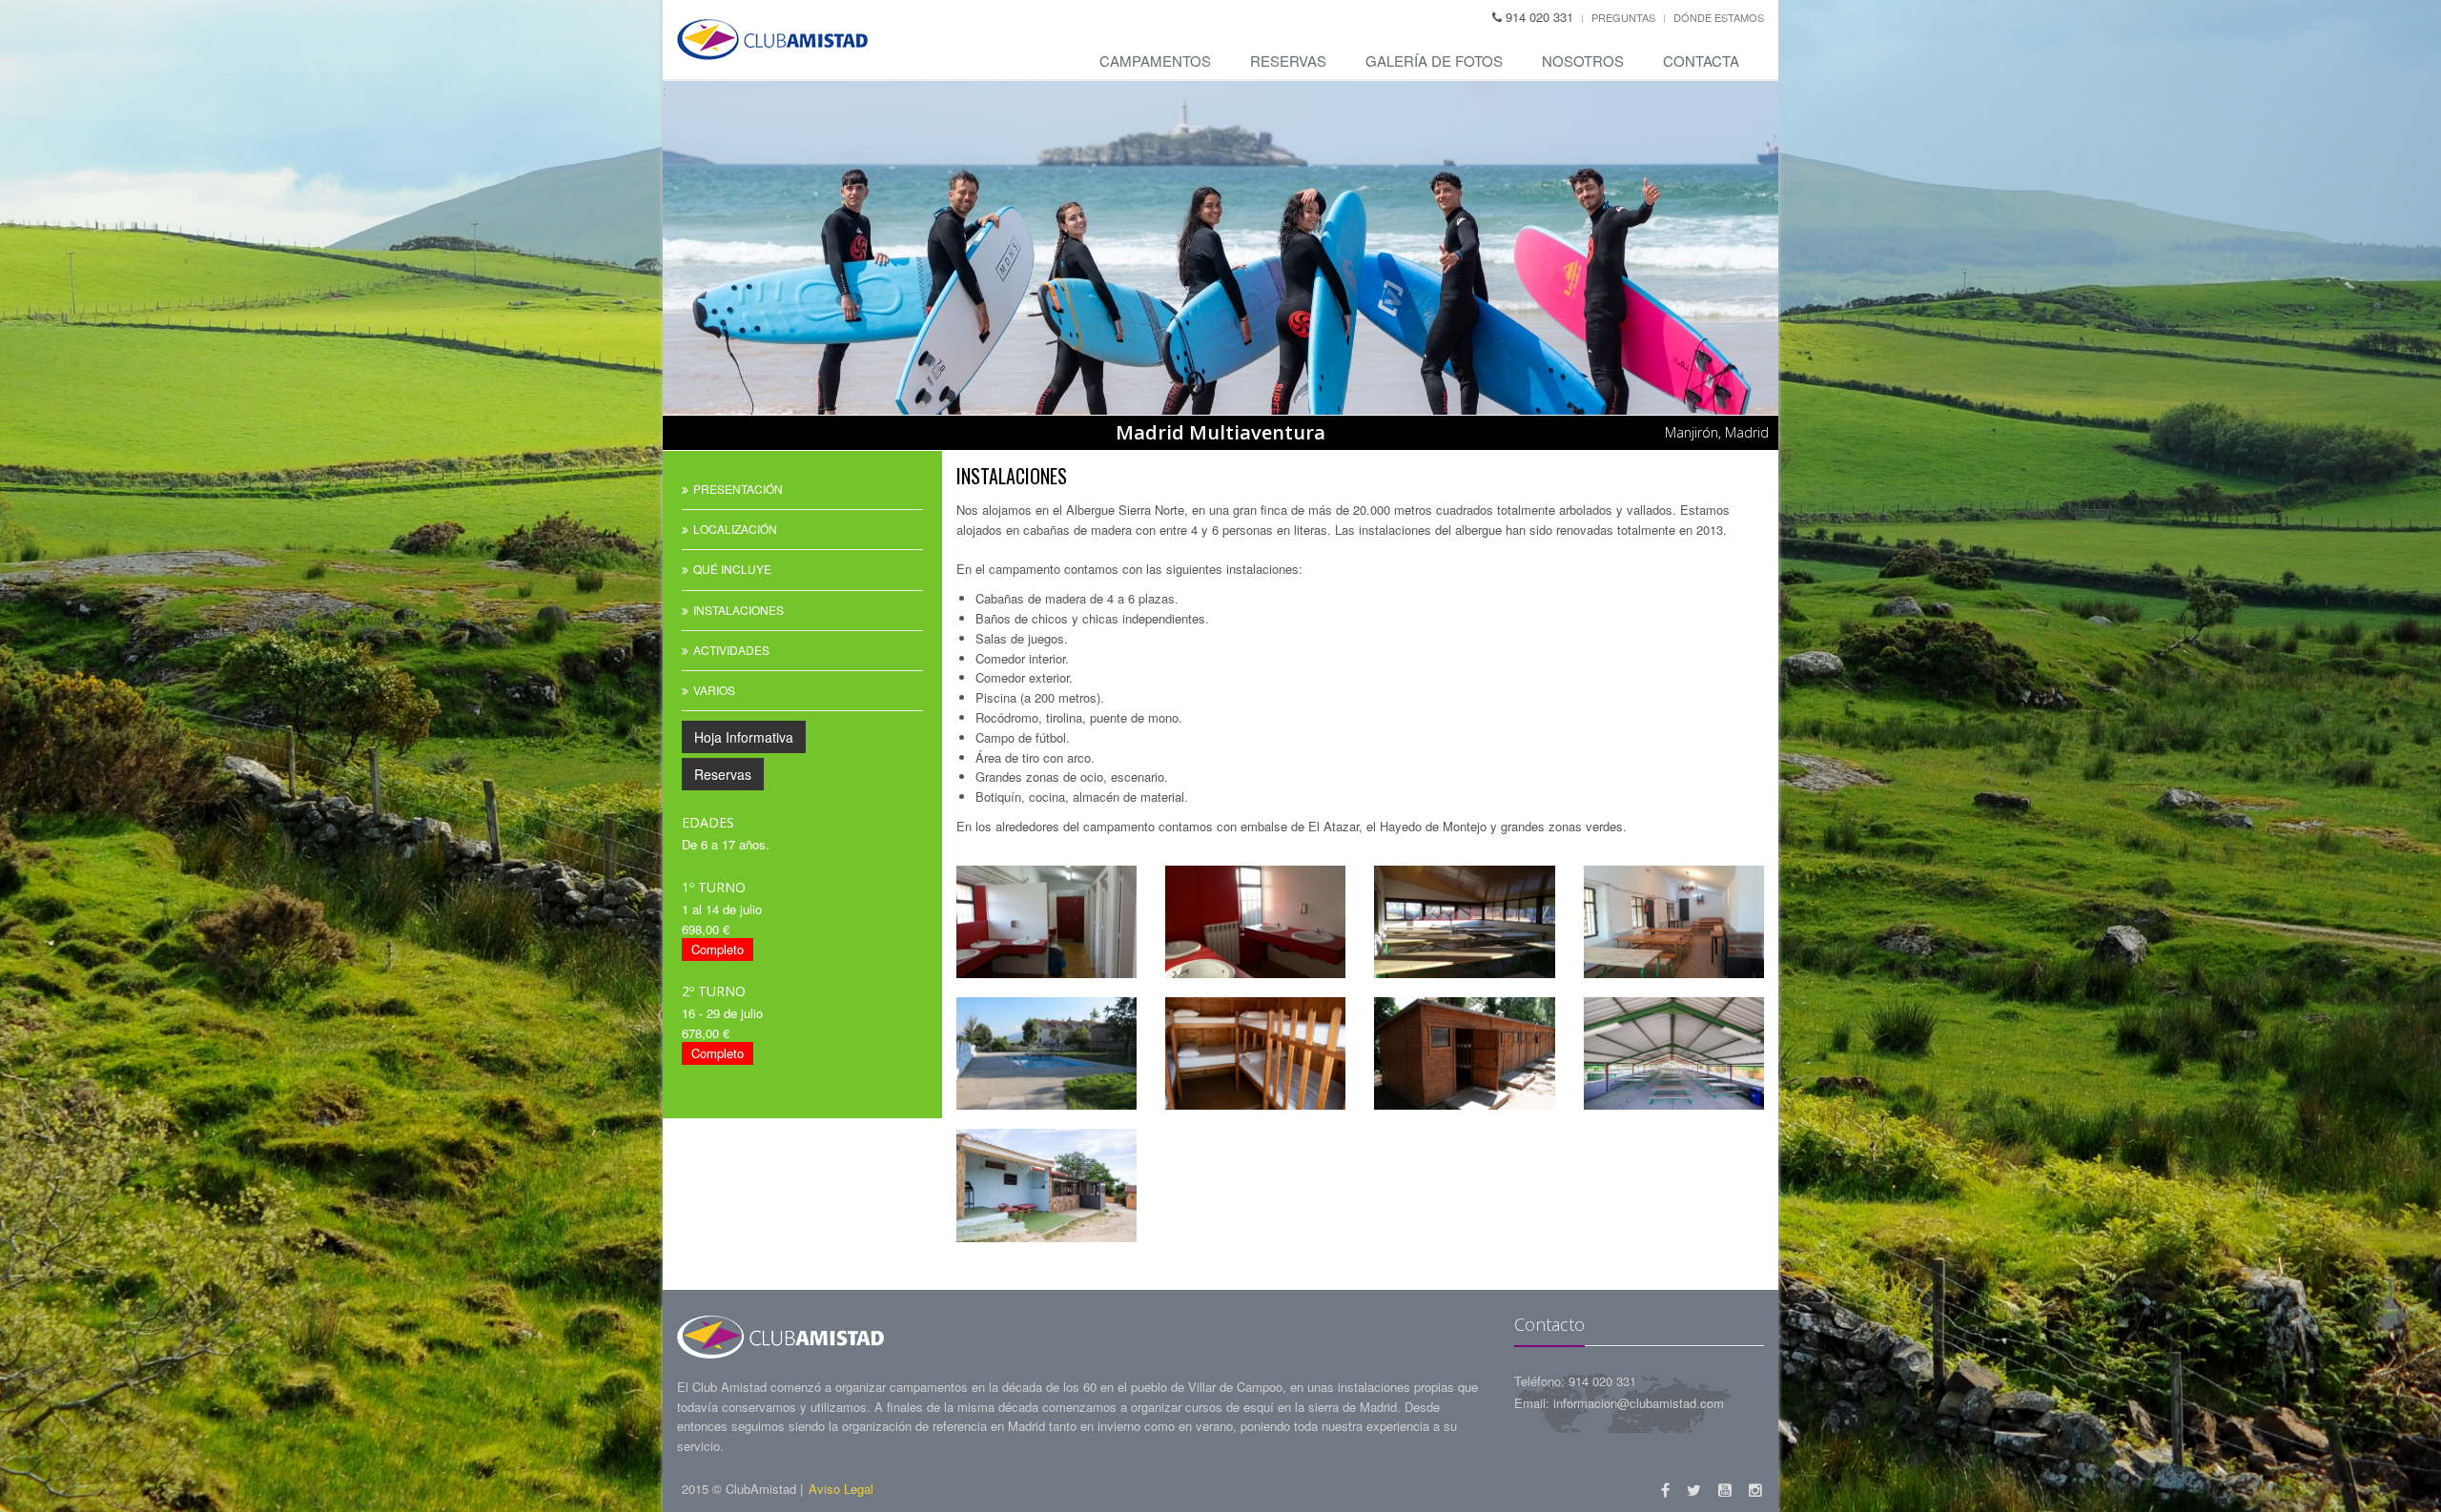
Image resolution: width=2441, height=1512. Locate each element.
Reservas (1288, 61)
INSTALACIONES (738, 610)
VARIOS (714, 690)
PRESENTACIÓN (738, 489)
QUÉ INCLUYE (732, 569)
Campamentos (1155, 61)
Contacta (1701, 61)
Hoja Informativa (744, 737)
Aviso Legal (841, 1489)
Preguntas (1623, 17)
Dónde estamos (1719, 17)
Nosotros (1583, 61)
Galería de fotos (1434, 61)
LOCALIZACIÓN (735, 529)
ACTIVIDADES (731, 650)
